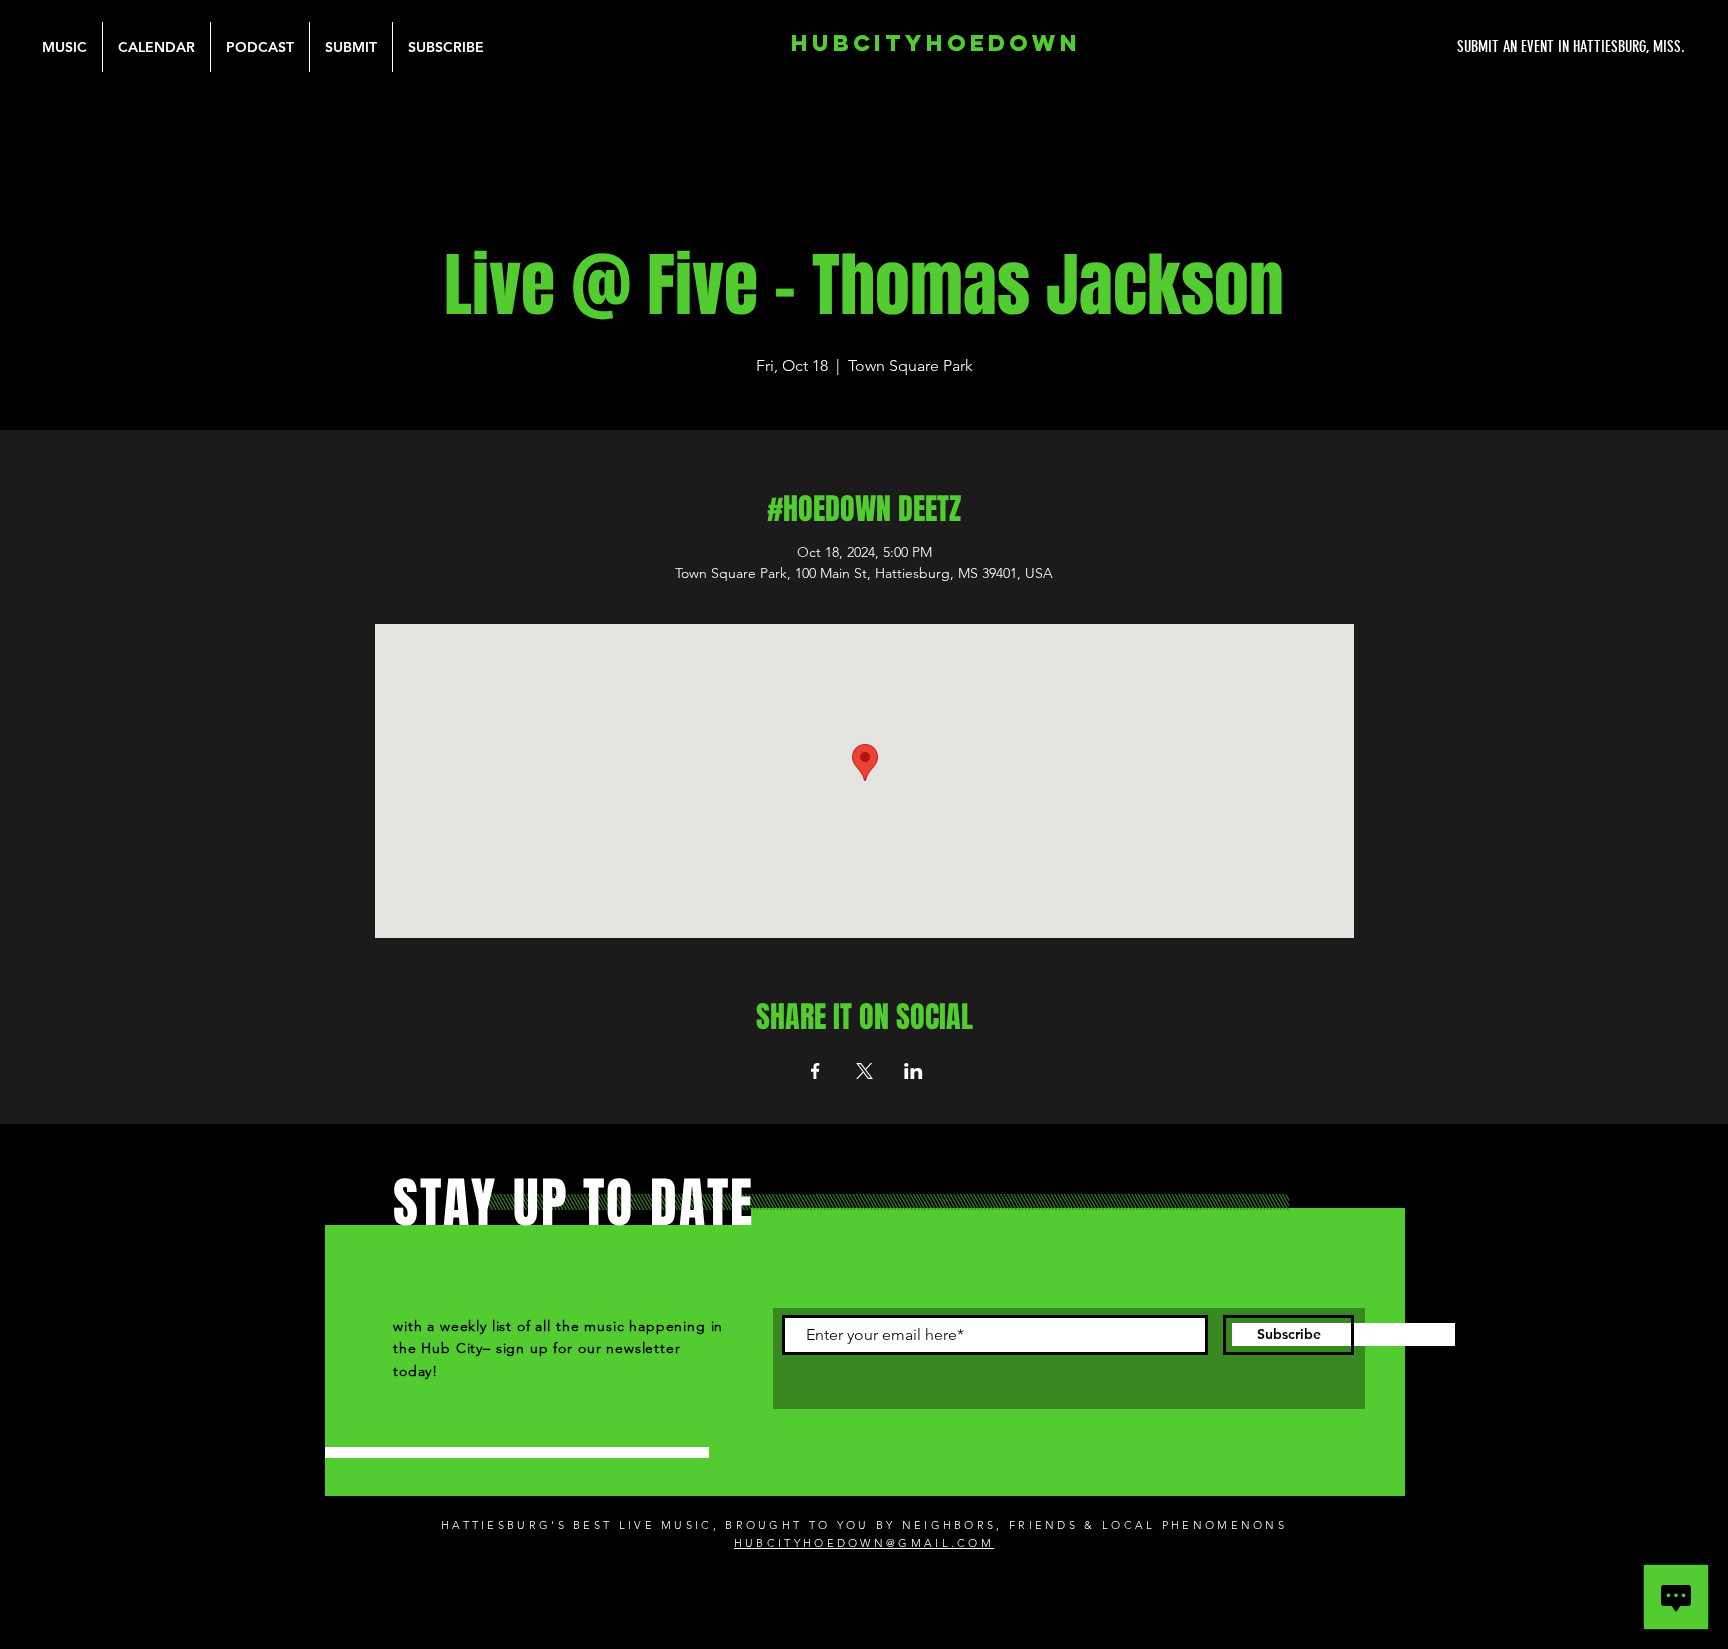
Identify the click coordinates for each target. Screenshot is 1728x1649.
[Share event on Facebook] (815, 1071)
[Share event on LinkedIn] (913, 1071)
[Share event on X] (864, 1071)
